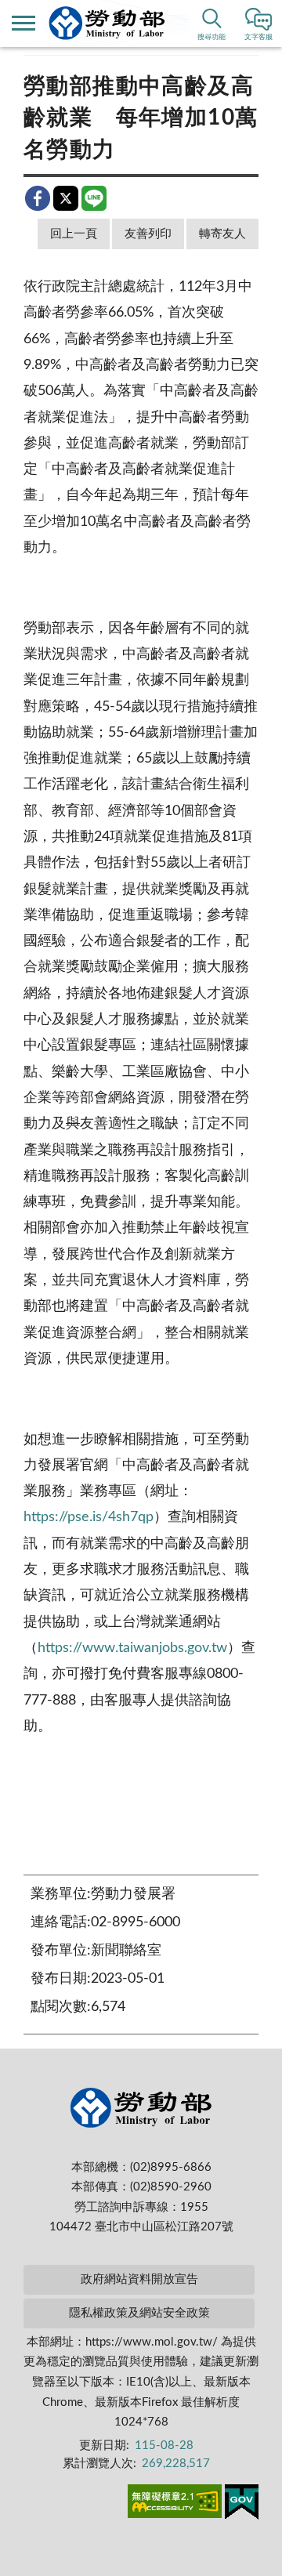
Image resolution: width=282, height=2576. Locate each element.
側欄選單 (23, 24)
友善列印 (148, 234)
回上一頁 (74, 234)
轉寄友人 (222, 234)
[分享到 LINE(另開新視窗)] (94, 198)
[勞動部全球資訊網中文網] (107, 23)
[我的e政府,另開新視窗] (242, 2505)
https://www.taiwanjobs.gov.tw (132, 1648)
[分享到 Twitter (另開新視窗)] (66, 198)
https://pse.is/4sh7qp (89, 1517)
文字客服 (258, 37)
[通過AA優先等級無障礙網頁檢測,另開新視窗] (175, 2504)
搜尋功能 (211, 37)
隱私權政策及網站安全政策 (139, 2313)
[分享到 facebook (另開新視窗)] (38, 198)
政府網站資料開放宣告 (139, 2279)
